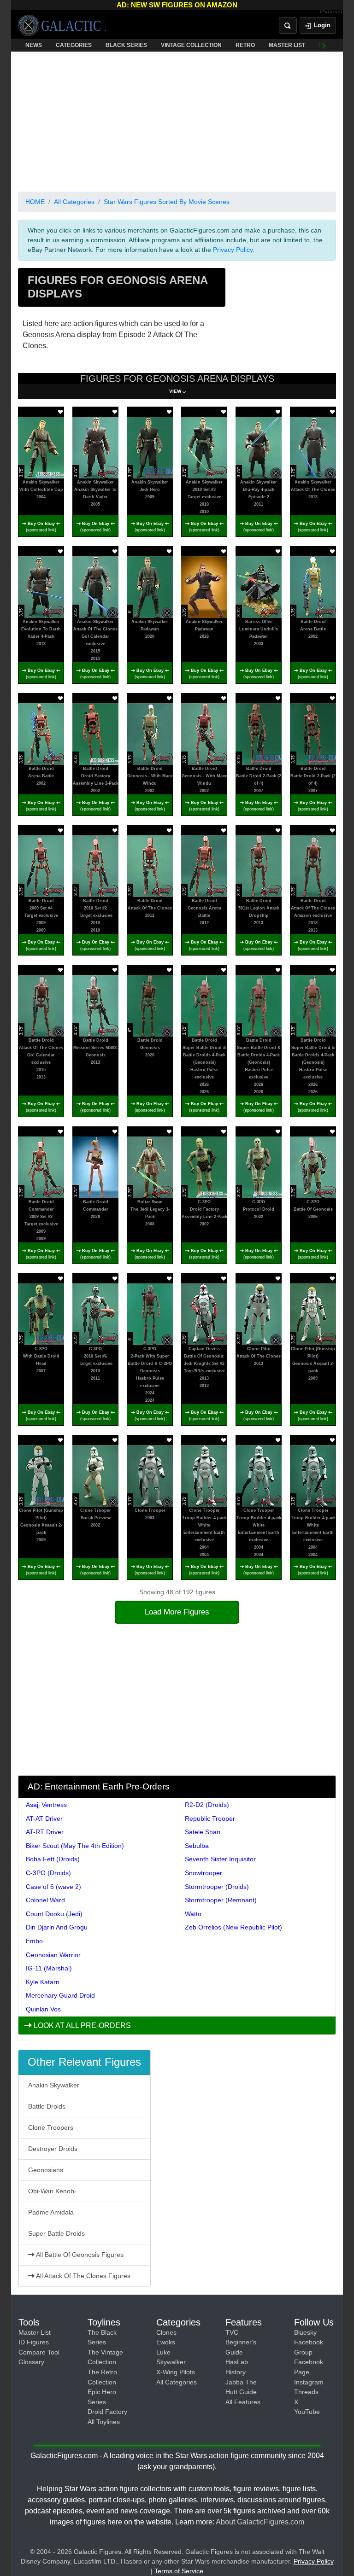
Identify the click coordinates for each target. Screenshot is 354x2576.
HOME (35, 202)
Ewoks (166, 2342)
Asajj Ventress (46, 1805)
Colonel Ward (45, 1900)
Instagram (309, 2382)
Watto (193, 1914)
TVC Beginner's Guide (241, 2342)
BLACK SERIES (126, 45)
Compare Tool (39, 2352)
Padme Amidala (51, 2212)
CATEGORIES (74, 45)
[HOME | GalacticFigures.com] (62, 25)
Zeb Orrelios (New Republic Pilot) (233, 1927)
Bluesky (305, 2332)
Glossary (31, 2362)
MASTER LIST (287, 45)
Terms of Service (179, 2571)
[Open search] (288, 25)
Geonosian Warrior (53, 1955)
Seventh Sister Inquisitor (220, 1859)
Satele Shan (203, 1832)
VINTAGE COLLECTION (191, 45)
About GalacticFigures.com (260, 2522)
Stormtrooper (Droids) (217, 1887)
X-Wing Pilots (176, 2372)
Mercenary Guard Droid (60, 1995)
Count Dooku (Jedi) (54, 1914)
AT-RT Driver (45, 1832)
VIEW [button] (175, 391)
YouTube (307, 2412)
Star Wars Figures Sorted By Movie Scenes (167, 202)
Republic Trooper (210, 1818)
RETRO (245, 45)
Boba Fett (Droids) (53, 1859)
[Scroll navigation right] (324, 45)
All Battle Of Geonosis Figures (79, 2255)
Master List (35, 2332)
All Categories (74, 202)
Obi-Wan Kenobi (52, 2191)
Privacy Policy (233, 250)
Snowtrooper (204, 1873)
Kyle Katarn (43, 1982)
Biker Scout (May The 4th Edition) (75, 1846)
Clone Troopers (51, 2127)
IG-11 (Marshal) (49, 1968)
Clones (166, 2332)
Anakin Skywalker (54, 2085)
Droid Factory (107, 2412)
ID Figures (34, 2342)
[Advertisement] (177, 120)
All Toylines (104, 2422)
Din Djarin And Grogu (57, 1927)
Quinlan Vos (43, 2009)
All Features (243, 2402)
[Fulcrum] (331, 12)
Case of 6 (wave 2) (53, 1887)
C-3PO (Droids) (48, 1873)
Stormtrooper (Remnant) (221, 1900)
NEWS (34, 45)
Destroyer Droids (53, 2149)
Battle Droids (47, 2106)
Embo (34, 1941)
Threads (306, 2392)
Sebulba (197, 1846)
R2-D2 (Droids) (207, 1805)
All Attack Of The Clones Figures (83, 2276)
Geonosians (46, 2170)
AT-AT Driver (44, 1818)
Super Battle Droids (56, 2233)
